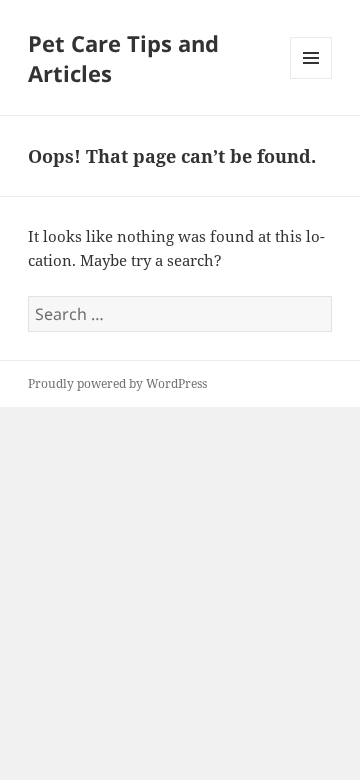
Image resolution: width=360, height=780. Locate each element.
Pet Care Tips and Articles (123, 58)
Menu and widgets (311, 78)
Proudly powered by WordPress (117, 383)
